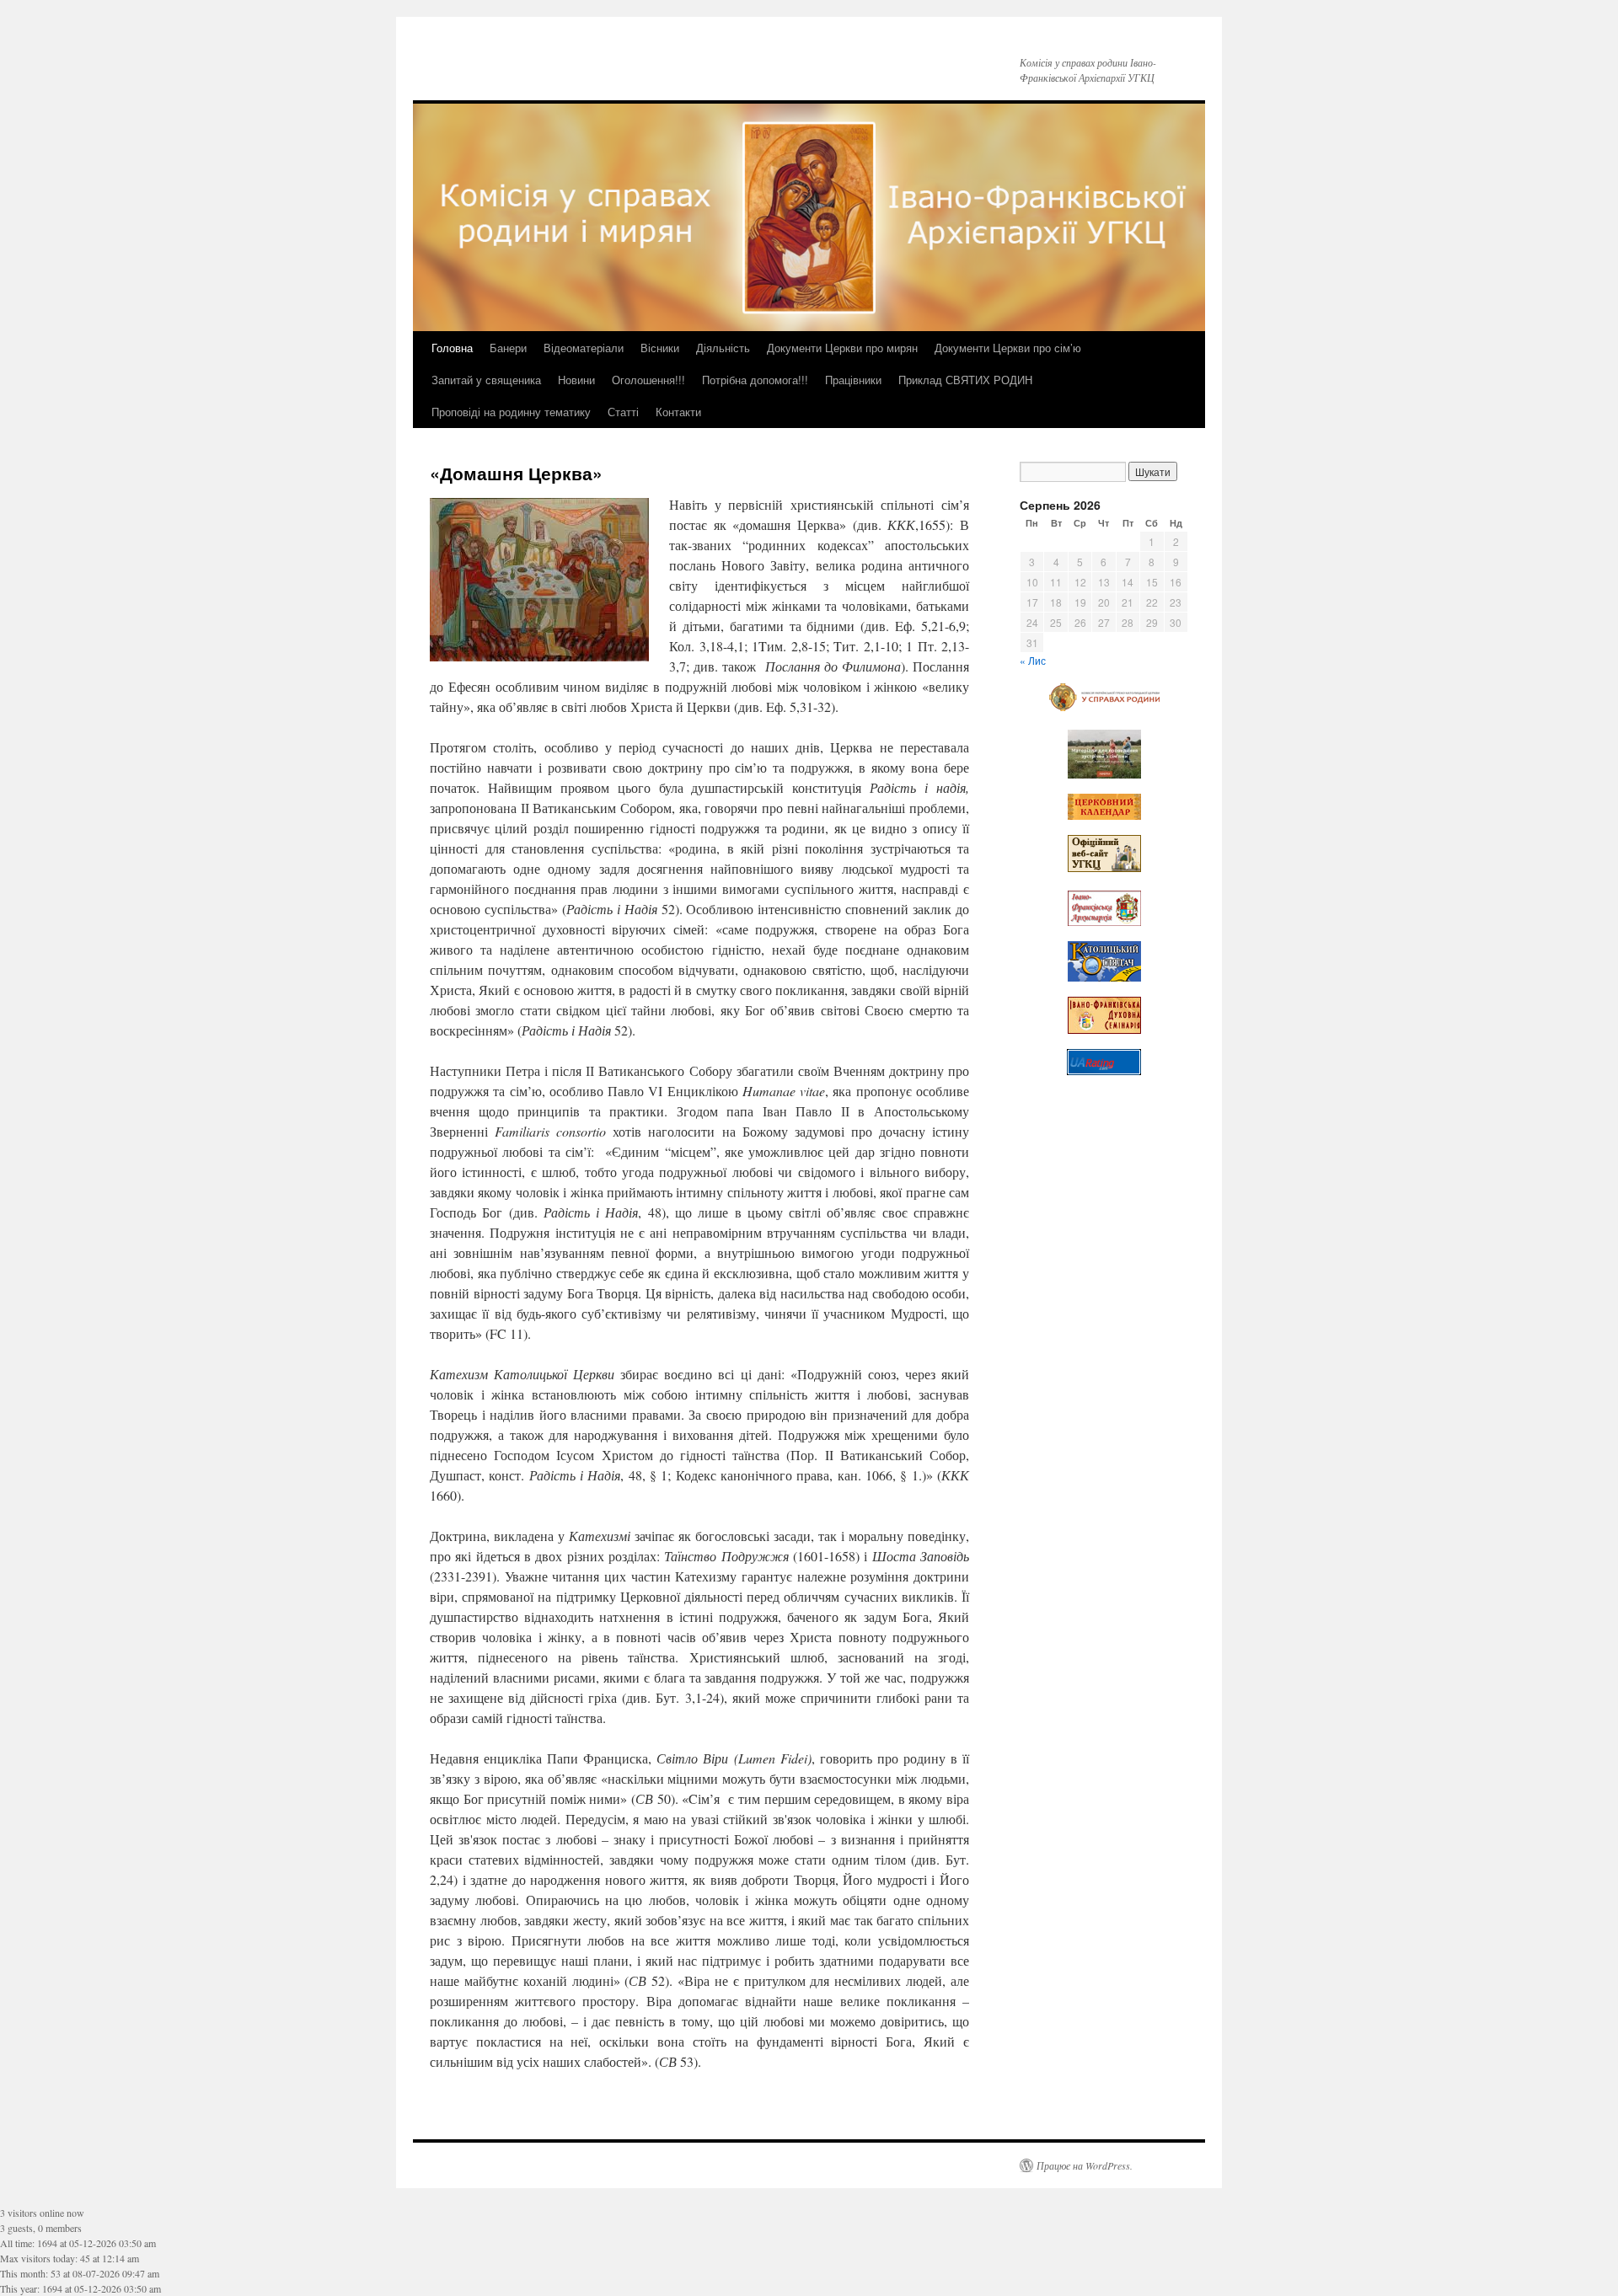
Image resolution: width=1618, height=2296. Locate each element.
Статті (623, 412)
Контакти (678, 412)
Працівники (853, 380)
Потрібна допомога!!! (755, 380)
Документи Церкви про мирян (842, 348)
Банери (508, 348)
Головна (452, 348)
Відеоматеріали (584, 348)
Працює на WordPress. (1085, 2165)
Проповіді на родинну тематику (511, 412)
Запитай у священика (486, 380)
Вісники (660, 348)
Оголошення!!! (648, 380)
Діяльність (723, 348)
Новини (576, 380)
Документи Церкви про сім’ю (1008, 348)
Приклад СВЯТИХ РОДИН (965, 380)
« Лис (1033, 660)
